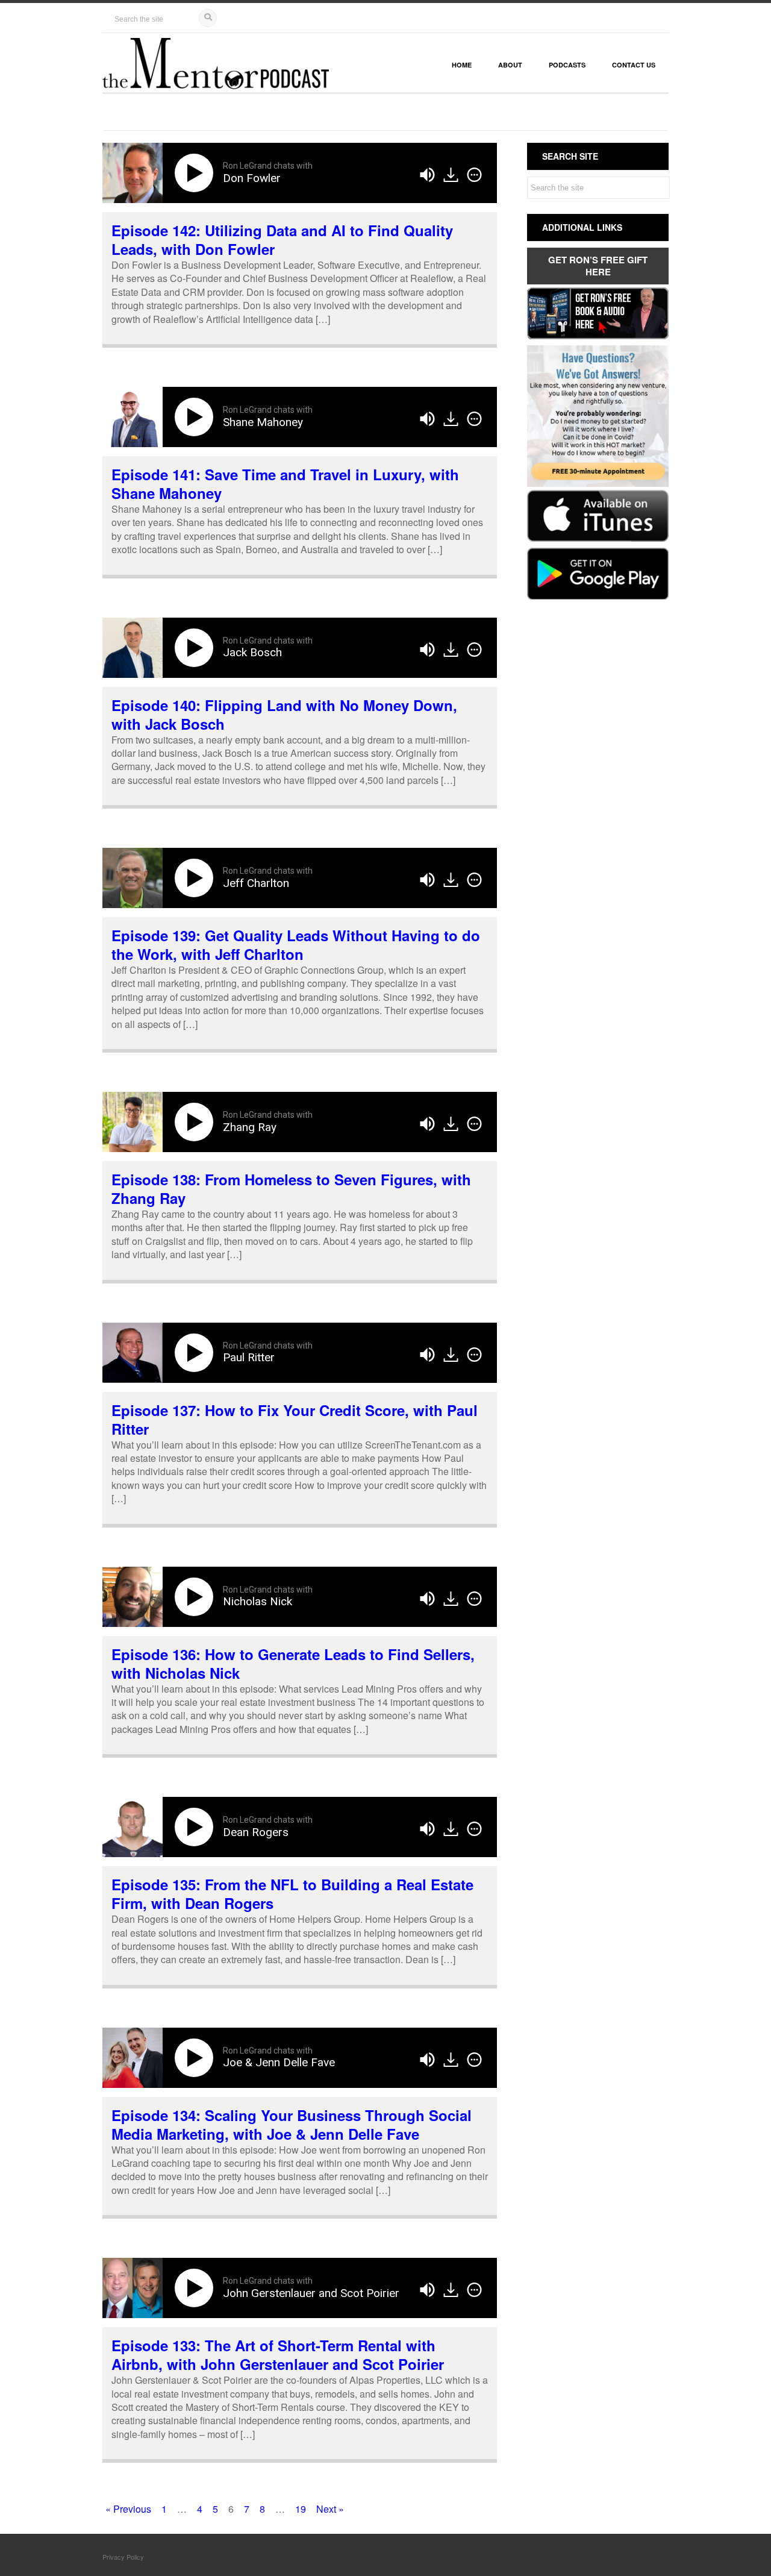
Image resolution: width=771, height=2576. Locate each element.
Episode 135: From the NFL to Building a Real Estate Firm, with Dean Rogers (292, 1894)
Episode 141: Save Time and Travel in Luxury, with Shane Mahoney (285, 484)
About (510, 65)
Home (462, 65)
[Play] (196, 173)
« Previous (128, 2509)
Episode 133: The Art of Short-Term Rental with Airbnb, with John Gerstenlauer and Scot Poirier (278, 2355)
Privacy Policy (123, 2557)
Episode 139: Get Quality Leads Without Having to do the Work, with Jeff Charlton (296, 945)
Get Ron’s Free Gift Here (598, 266)
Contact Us (634, 65)
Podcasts (567, 65)
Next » (330, 2509)
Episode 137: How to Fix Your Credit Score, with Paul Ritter (295, 1419)
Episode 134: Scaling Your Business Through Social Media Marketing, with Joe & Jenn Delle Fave (292, 2124)
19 (301, 2509)
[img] (474, 175)
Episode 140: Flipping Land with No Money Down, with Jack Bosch (284, 714)
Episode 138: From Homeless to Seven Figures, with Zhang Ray (291, 1189)
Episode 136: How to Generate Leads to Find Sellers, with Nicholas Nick (293, 1663)
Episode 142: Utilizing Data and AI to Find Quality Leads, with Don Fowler (282, 240)
